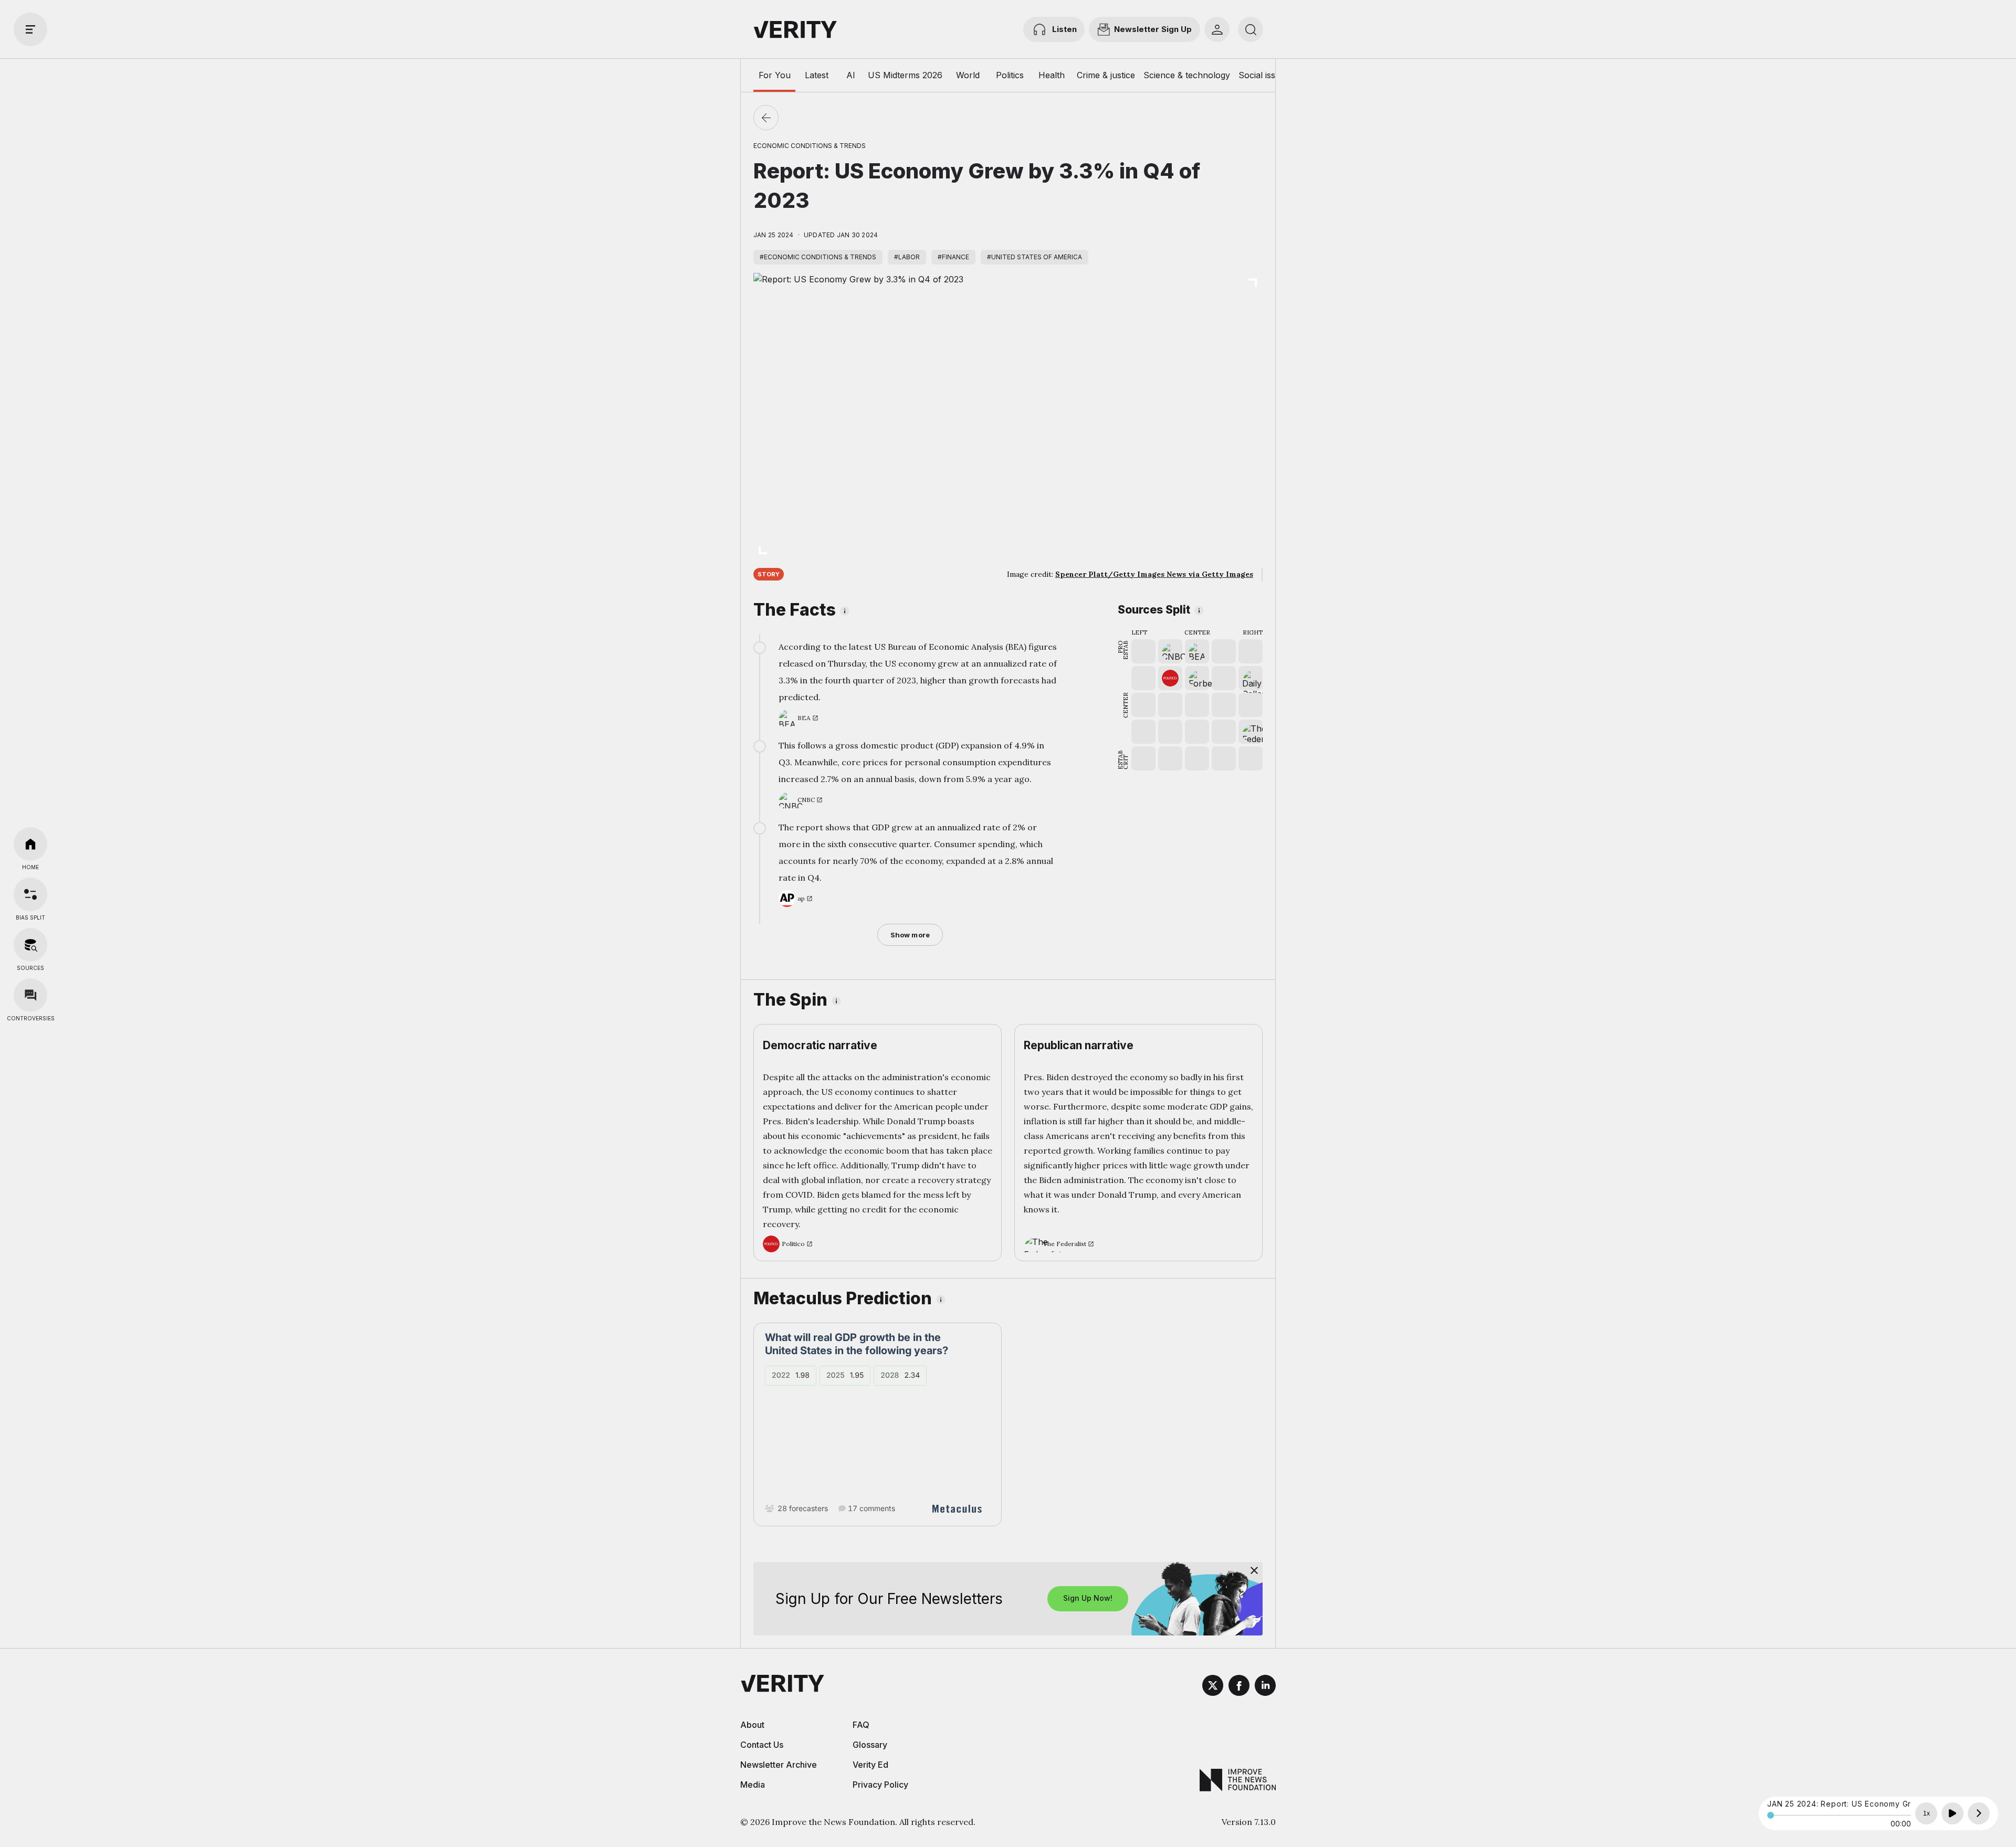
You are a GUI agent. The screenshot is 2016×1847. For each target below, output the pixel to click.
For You (775, 75)
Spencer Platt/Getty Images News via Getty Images (1154, 574)
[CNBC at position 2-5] (1170, 651)
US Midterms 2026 (905, 75)
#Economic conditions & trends (818, 257)
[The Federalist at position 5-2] (1251, 732)
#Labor (907, 257)
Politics (1010, 75)
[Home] (30, 844)
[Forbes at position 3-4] (1197, 678)
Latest (817, 75)
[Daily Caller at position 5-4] (1251, 678)
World (968, 75)
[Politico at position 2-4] (1170, 678)
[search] (1251, 29)
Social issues (1264, 75)
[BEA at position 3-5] (1197, 651)
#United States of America (1035, 257)
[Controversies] (30, 995)
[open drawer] (30, 29)
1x (1926, 1813)
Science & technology (1187, 75)
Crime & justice (1106, 75)
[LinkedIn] (1265, 1687)
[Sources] (30, 945)
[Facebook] (1239, 1687)
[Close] (1254, 1570)
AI (851, 75)
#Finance (953, 257)
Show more (910, 935)
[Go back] (766, 118)
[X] (1213, 1687)
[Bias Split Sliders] (30, 894)
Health (1052, 75)
